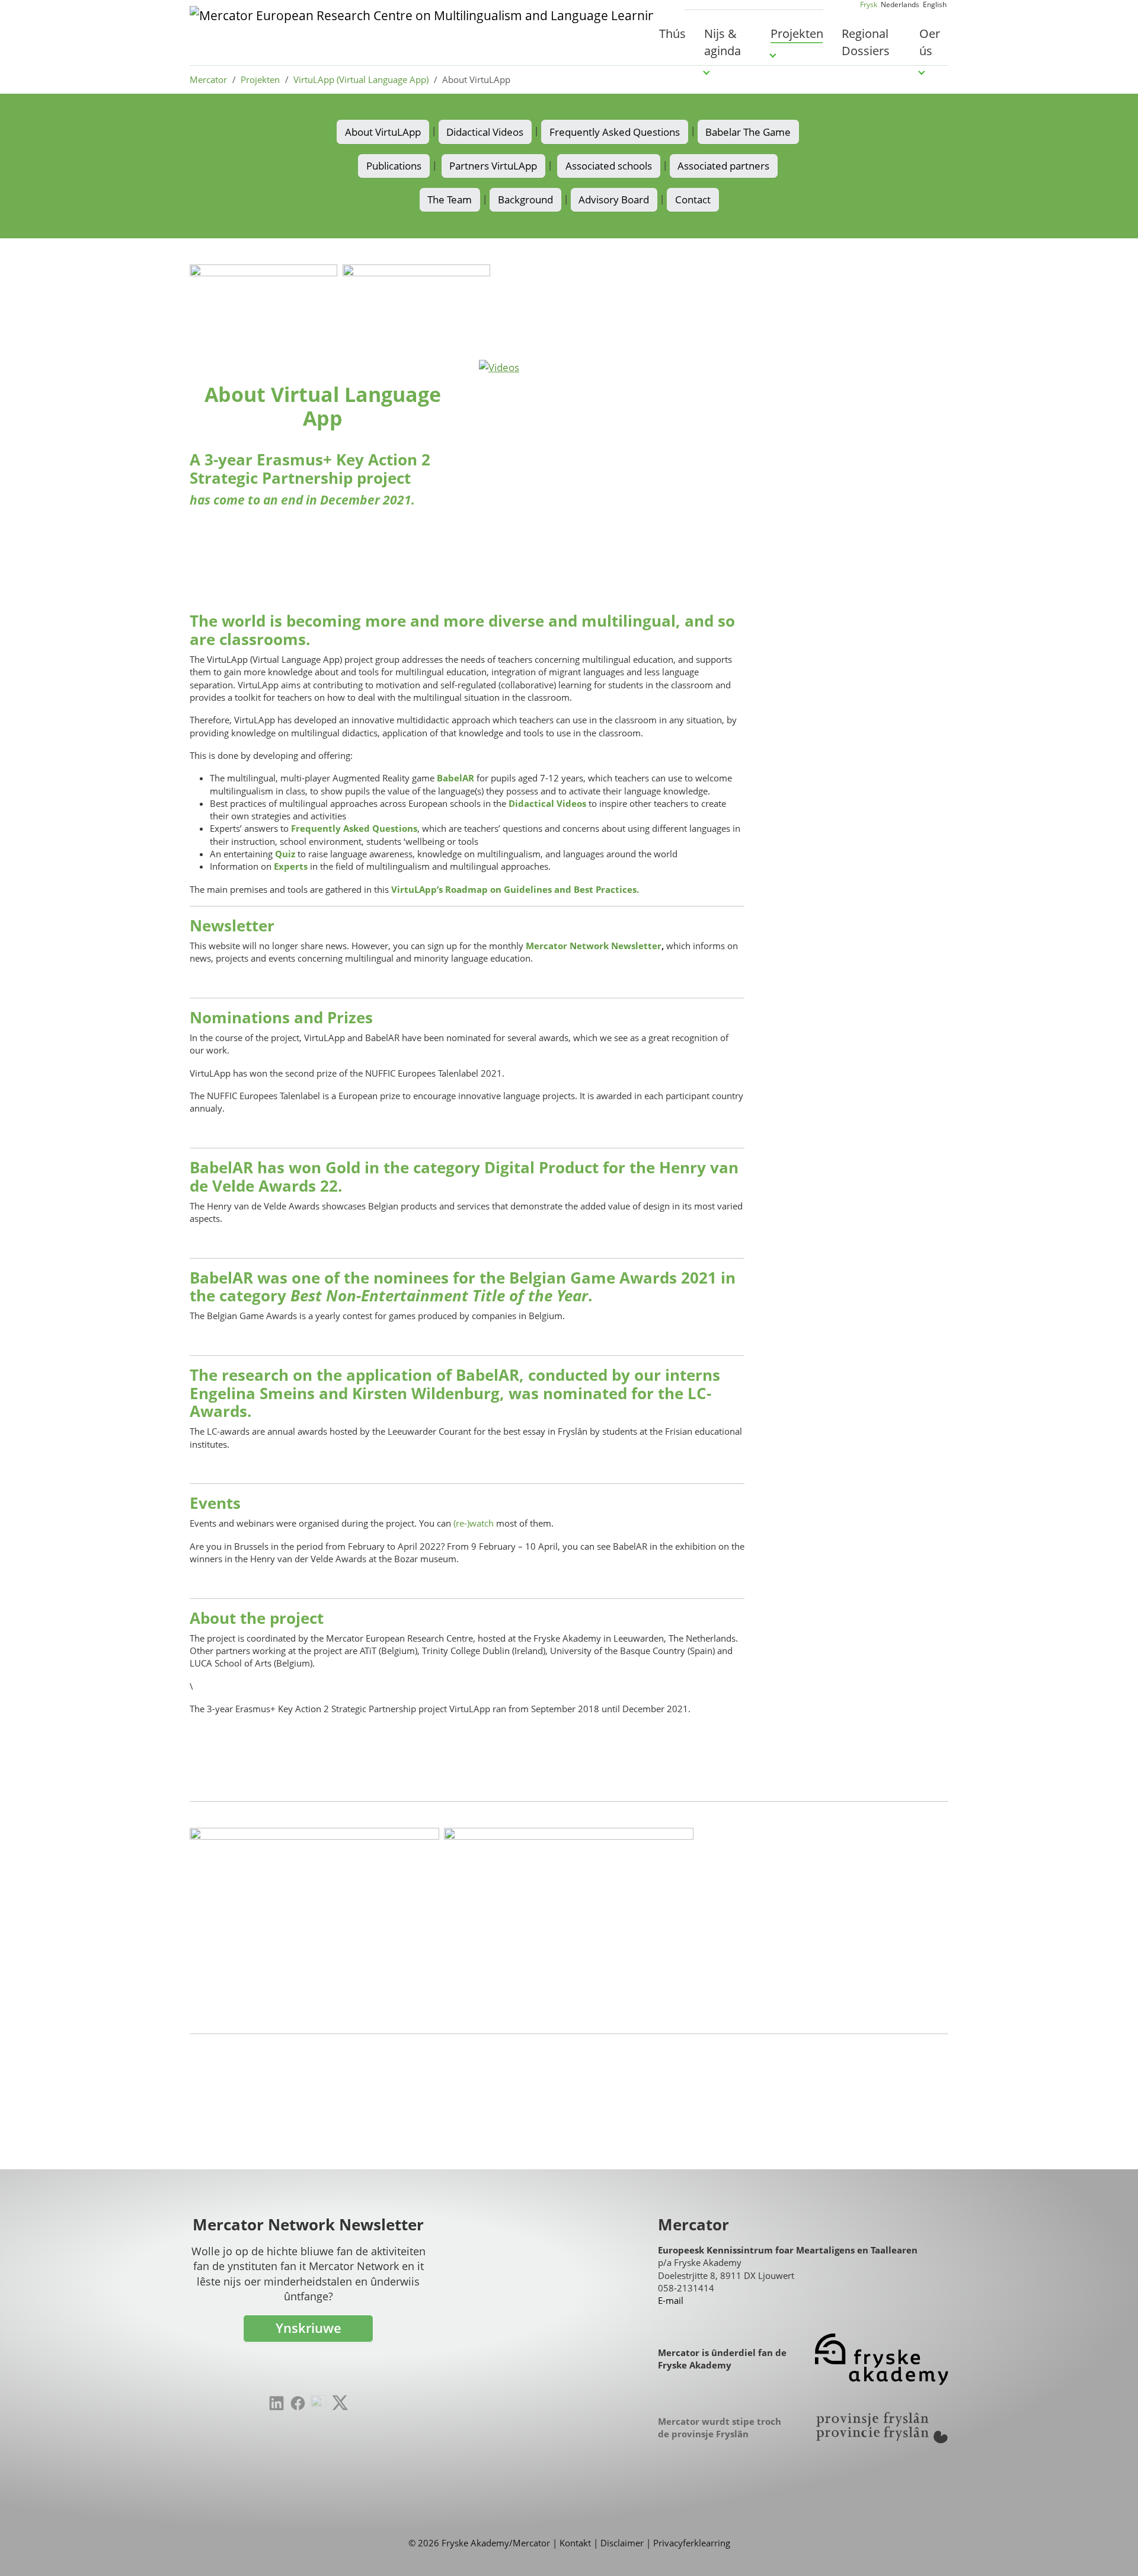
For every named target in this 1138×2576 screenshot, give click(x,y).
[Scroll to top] (1111, 2549)
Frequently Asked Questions (615, 132)
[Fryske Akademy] (882, 2359)
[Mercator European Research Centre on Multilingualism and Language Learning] (421, 33)
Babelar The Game (748, 132)
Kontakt (575, 2543)
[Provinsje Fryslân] (882, 2427)
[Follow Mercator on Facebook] (298, 2403)
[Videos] (612, 461)
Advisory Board (614, 199)
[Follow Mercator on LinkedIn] (276, 2403)
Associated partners (723, 166)
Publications (394, 166)
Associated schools (609, 166)
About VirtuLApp (383, 132)
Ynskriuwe (309, 2328)
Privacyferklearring (692, 2543)
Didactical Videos (485, 132)
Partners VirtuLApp (493, 166)
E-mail (671, 2300)
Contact (693, 199)
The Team (450, 199)
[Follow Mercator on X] (340, 2402)
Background (525, 199)
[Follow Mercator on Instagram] (319, 2403)
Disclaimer (622, 2543)
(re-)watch (475, 1523)
